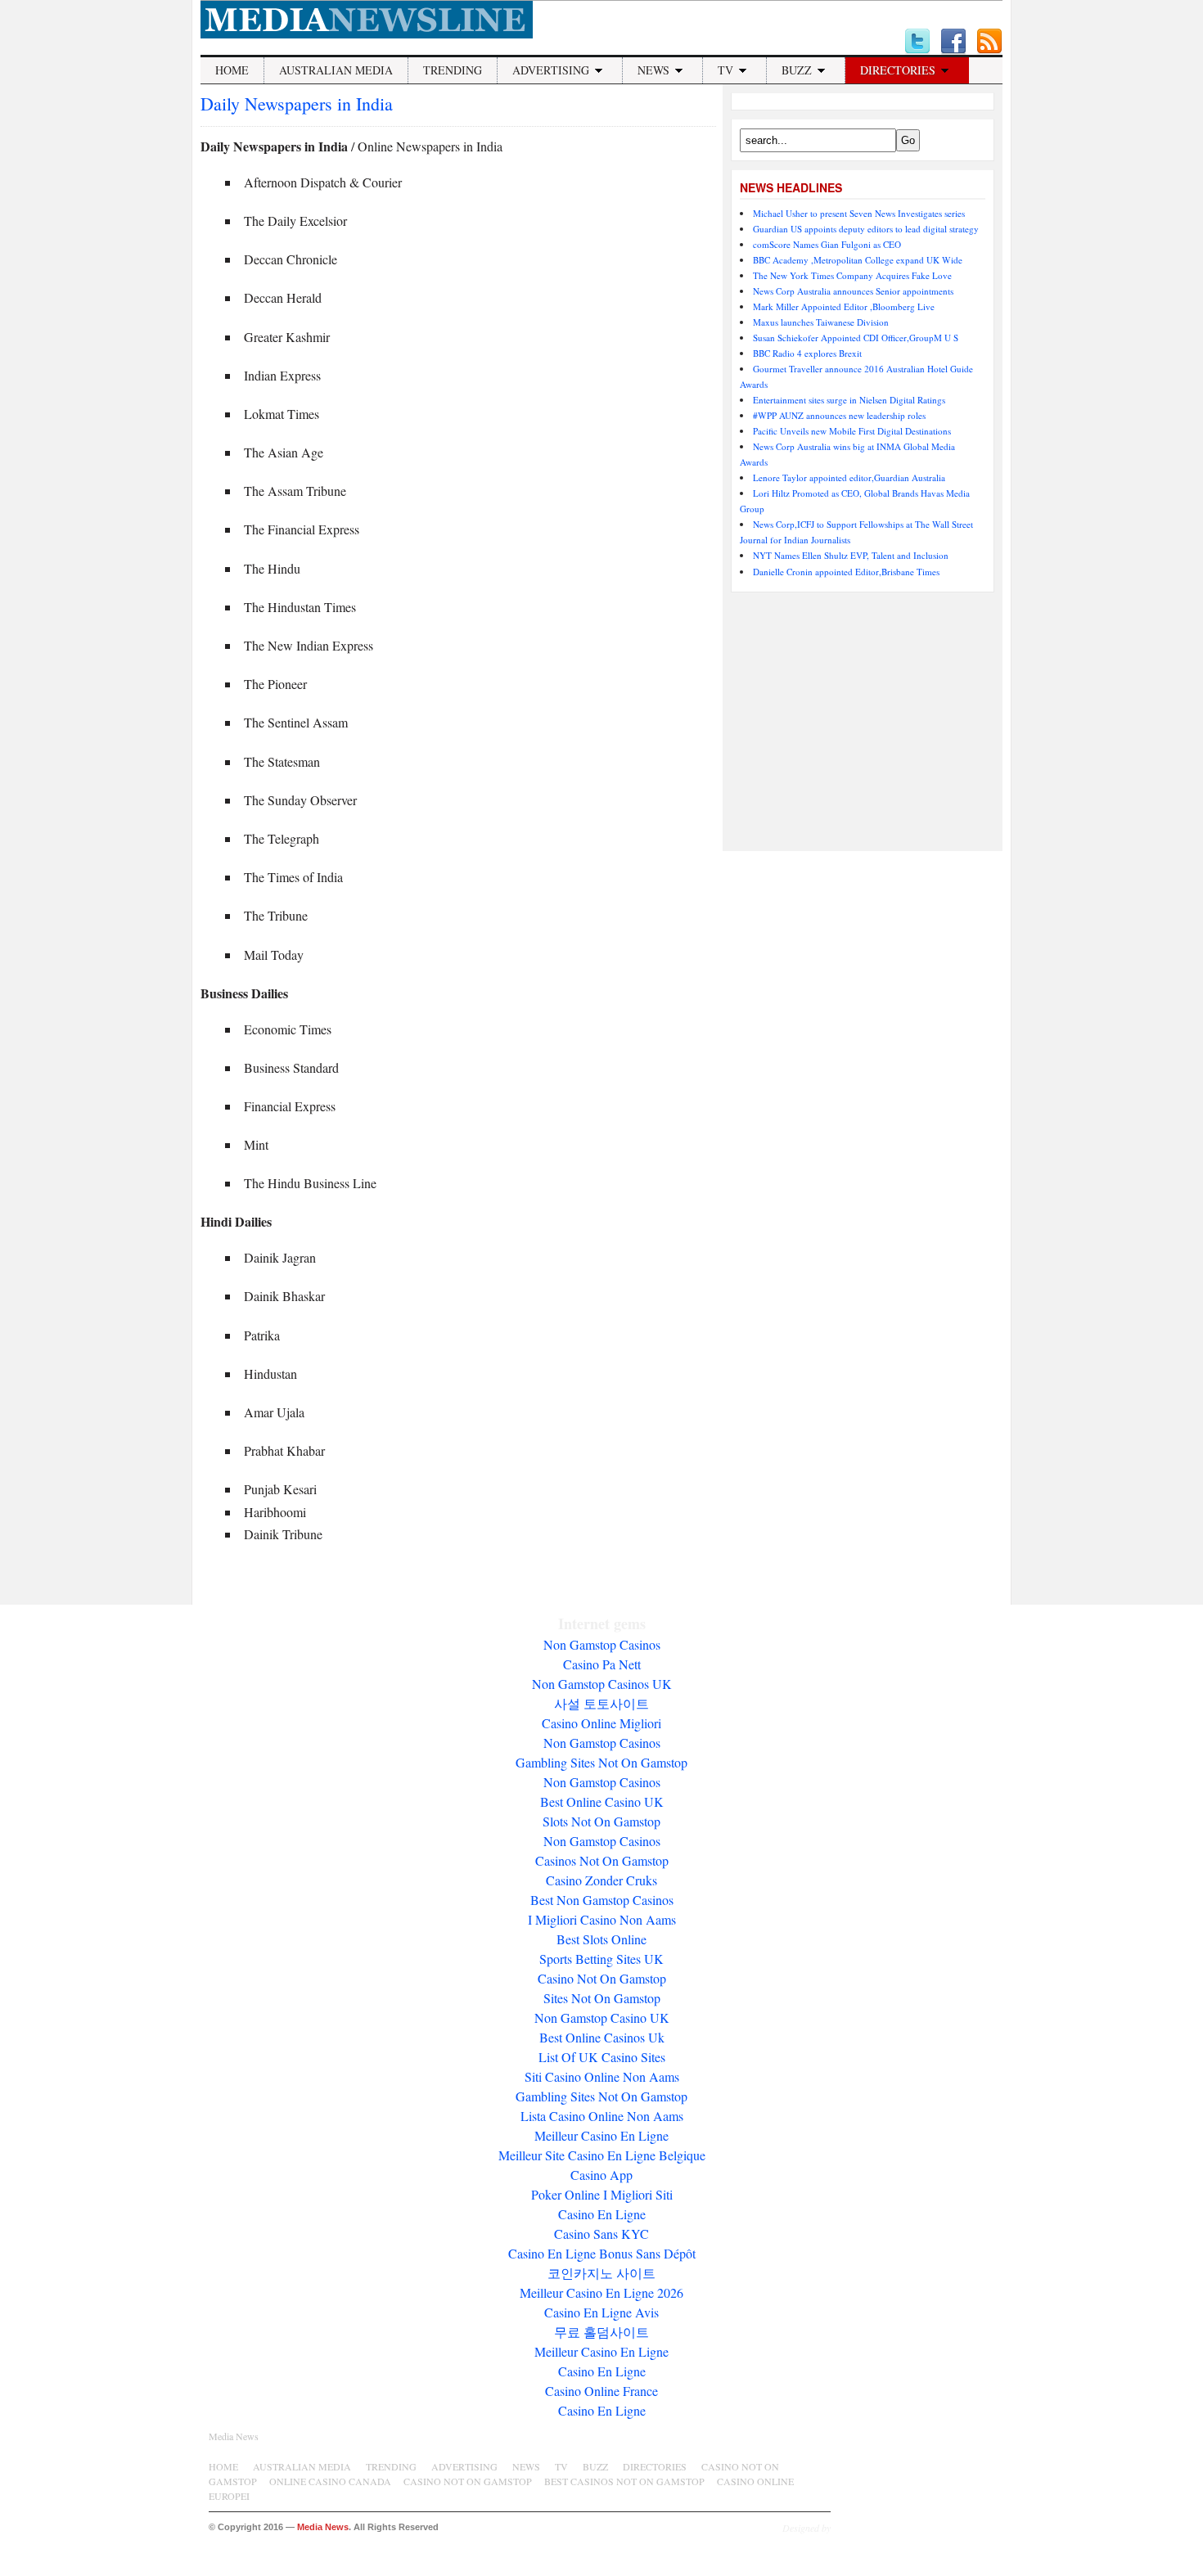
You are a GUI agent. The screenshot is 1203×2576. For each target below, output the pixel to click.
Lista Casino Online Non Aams (602, 2116)
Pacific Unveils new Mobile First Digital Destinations (852, 431)
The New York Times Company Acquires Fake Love (852, 275)
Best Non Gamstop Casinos (602, 1900)
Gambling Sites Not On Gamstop (601, 1762)
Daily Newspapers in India (297, 104)
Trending (453, 70)
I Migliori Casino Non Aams (602, 1919)
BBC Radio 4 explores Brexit (807, 353)
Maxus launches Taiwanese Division (821, 322)
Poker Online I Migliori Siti (602, 2194)
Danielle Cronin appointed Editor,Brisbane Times (846, 572)
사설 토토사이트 (601, 1703)
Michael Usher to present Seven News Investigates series (859, 213)
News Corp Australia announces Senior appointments (853, 291)
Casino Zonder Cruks (601, 1880)
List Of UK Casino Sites (602, 2057)
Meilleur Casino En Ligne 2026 (601, 2292)
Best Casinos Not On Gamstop (624, 2481)
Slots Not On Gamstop (601, 1821)
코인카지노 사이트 (601, 2273)
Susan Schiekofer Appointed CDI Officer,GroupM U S (856, 338)
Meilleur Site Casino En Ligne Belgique (602, 2155)
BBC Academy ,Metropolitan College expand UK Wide (858, 260)
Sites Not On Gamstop (602, 1998)
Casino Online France (601, 2391)
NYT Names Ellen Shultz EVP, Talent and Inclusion (851, 555)
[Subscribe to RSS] (989, 42)
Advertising (551, 70)
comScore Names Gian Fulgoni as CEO (827, 244)
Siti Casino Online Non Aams (602, 2076)
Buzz (797, 70)
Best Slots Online (601, 1939)
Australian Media (336, 70)
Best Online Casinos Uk (602, 2037)
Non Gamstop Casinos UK (602, 1684)
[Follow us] (917, 42)
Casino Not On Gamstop (602, 1978)
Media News (234, 2436)
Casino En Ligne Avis (601, 2312)
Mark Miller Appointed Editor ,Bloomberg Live (844, 306)
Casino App (601, 2175)
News (653, 70)
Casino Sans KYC (601, 2234)
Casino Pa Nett (602, 1664)
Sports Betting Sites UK (601, 1959)
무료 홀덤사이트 (601, 2332)
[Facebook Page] (953, 42)
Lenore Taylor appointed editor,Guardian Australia (849, 477)
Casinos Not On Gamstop (602, 1860)
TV (725, 70)
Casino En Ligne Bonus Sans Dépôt (602, 2253)
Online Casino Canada (330, 2481)
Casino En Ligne (602, 2214)
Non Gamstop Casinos (602, 1644)
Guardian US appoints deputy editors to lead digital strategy (866, 229)
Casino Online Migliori (601, 1723)
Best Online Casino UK (602, 1801)
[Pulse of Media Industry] (367, 34)
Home (232, 70)
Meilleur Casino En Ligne (601, 2135)
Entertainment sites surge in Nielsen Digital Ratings (849, 400)
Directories (898, 70)
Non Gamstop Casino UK (602, 2018)
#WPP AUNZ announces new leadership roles (839, 415)
